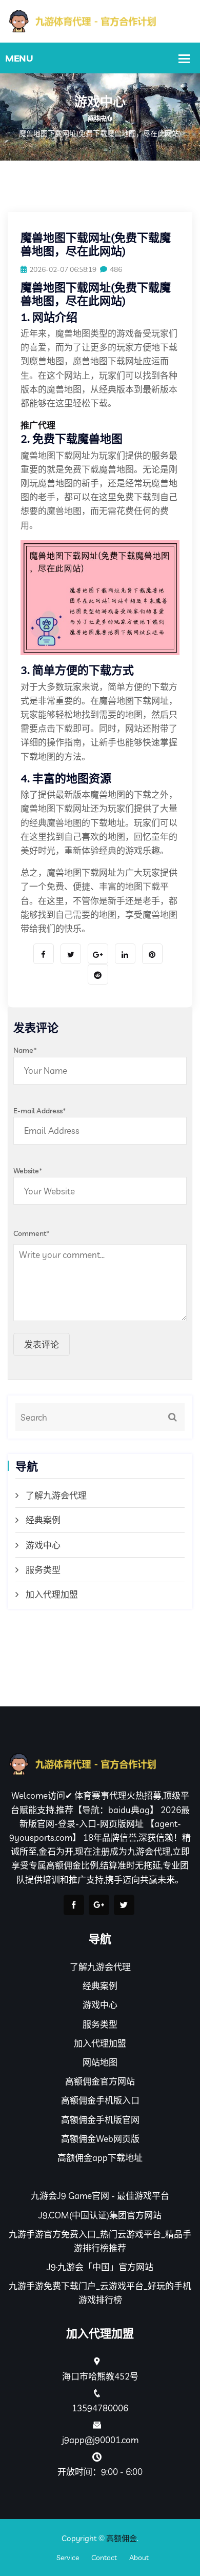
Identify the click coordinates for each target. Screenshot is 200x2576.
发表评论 (42, 1344)
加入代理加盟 (52, 1594)
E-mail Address (40, 1111)
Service (68, 2558)
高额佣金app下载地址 (100, 2158)
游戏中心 (43, 1545)
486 (116, 269)
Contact (104, 2558)
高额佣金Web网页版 (100, 2139)
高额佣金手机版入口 (100, 2100)
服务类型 (43, 1570)
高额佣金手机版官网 (100, 2120)
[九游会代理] (100, 20)
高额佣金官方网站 (100, 2081)
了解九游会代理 (56, 1495)
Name (25, 1050)
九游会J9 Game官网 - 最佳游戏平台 (100, 2196)
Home (97, 120)
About (139, 2558)
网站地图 (100, 2062)
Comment (32, 1233)
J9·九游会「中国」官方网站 (100, 2267)
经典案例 (43, 1520)
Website (28, 1171)
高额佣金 (122, 2538)
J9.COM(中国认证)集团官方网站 (100, 2215)
